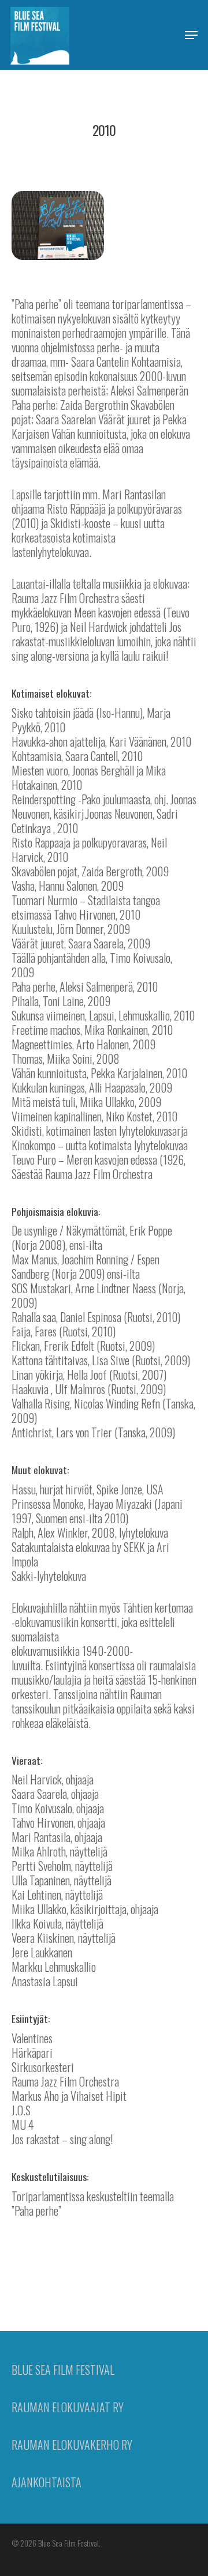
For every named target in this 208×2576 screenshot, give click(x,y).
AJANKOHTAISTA (47, 2482)
